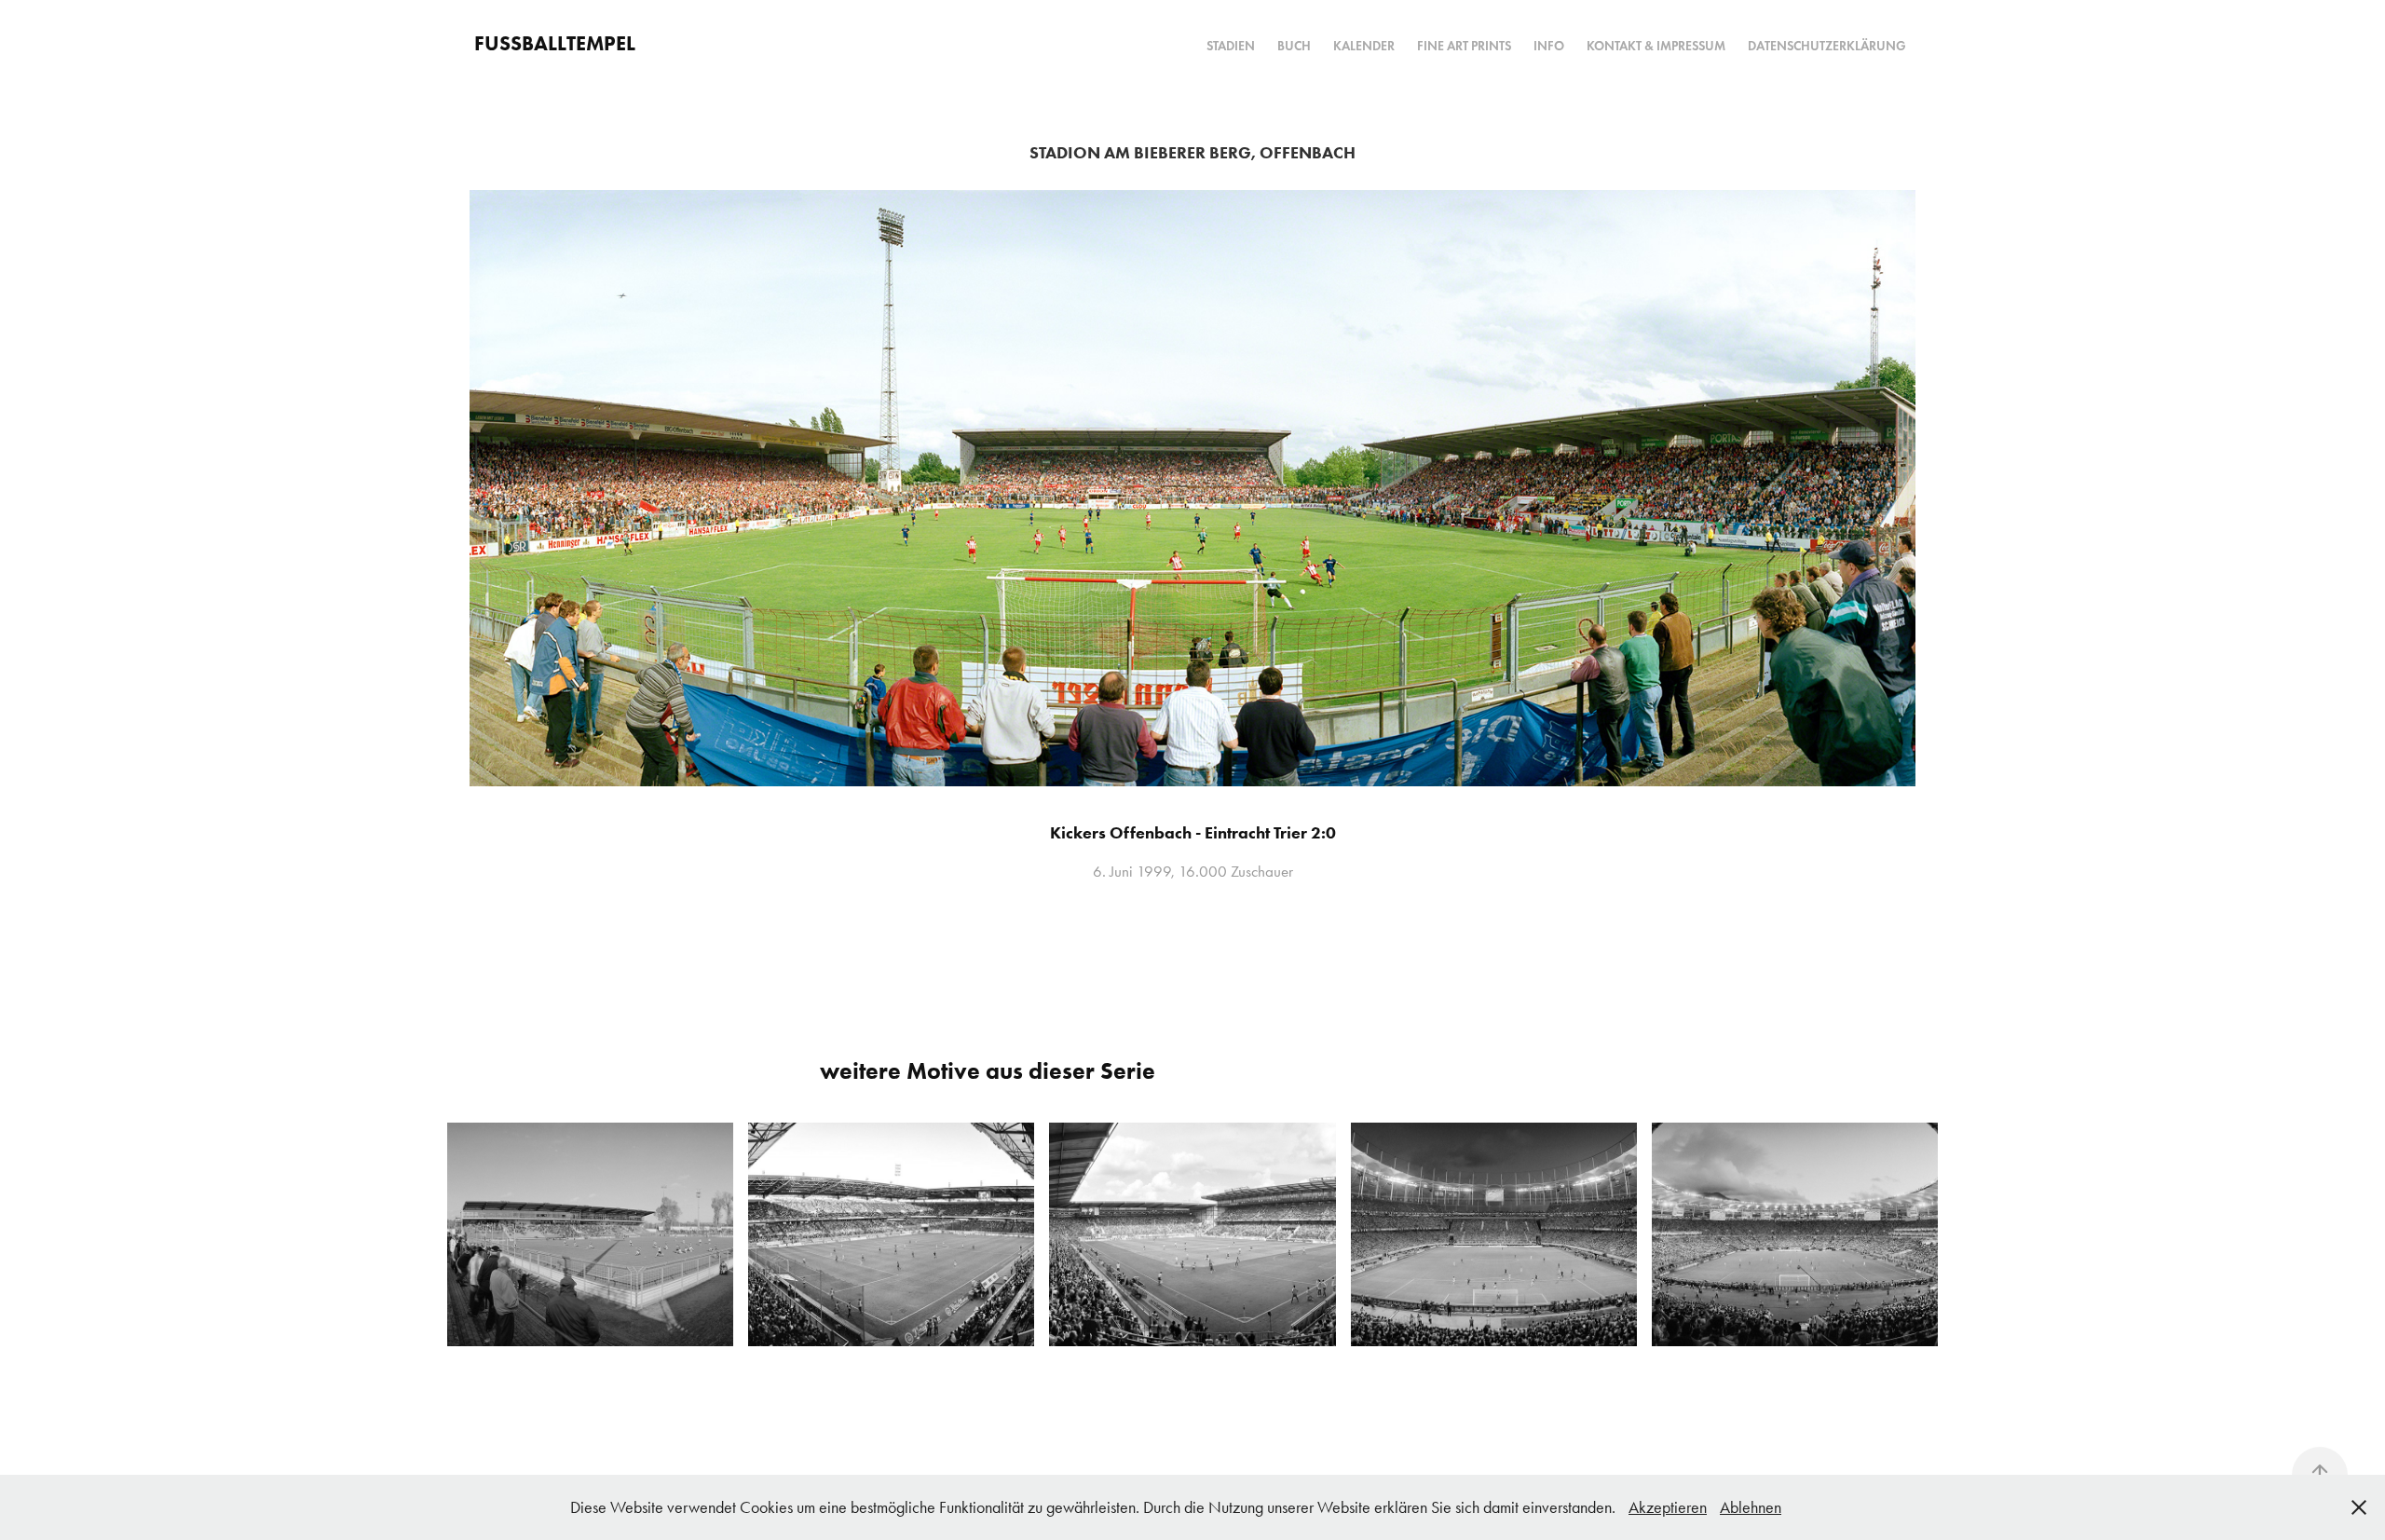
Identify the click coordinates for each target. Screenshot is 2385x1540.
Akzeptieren (1668, 1507)
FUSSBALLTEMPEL (555, 43)
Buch (1294, 46)
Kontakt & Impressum (1656, 46)
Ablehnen (1751, 1507)
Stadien (1231, 46)
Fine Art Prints (1464, 46)
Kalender (1364, 46)
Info (1549, 46)
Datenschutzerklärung (1827, 46)
